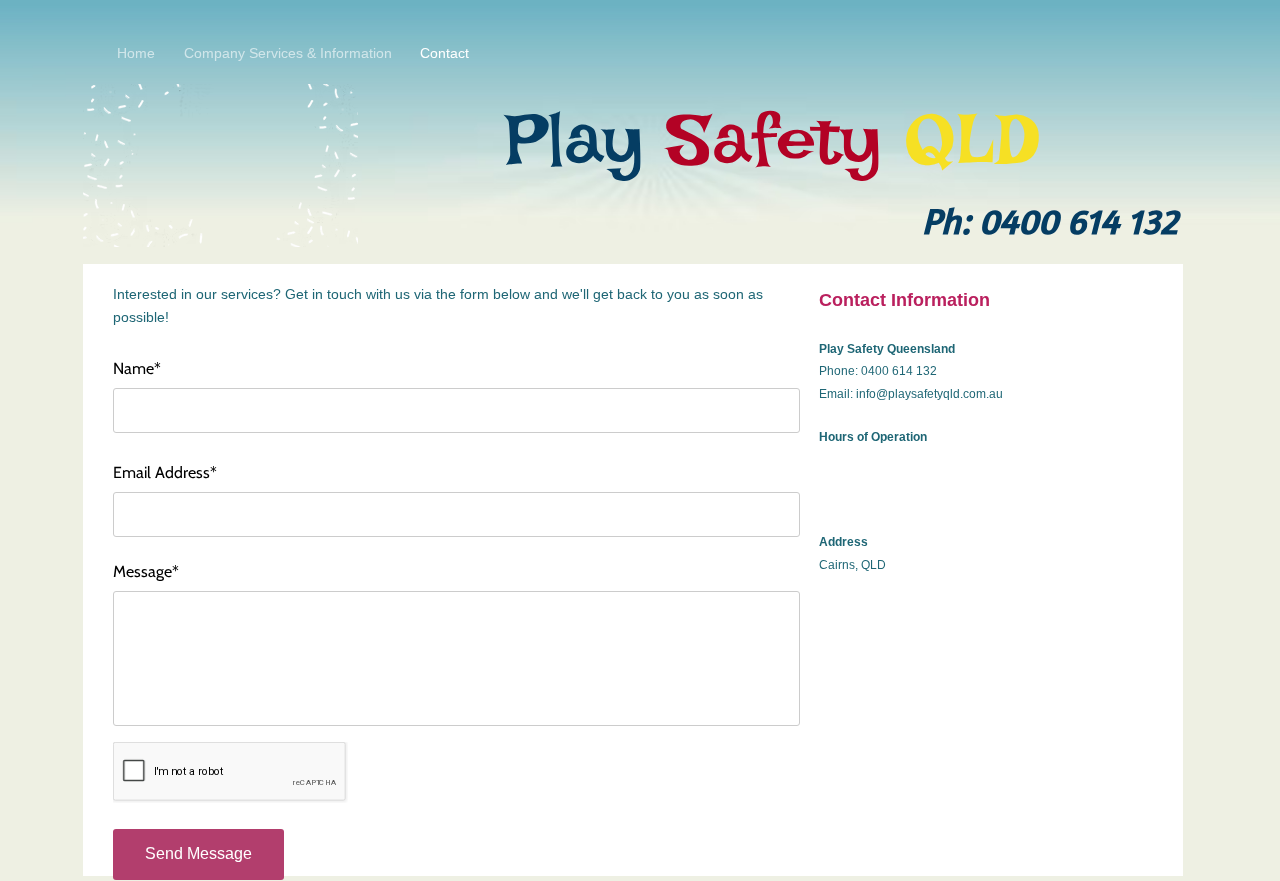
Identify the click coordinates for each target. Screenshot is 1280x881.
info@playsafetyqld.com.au (929, 394)
